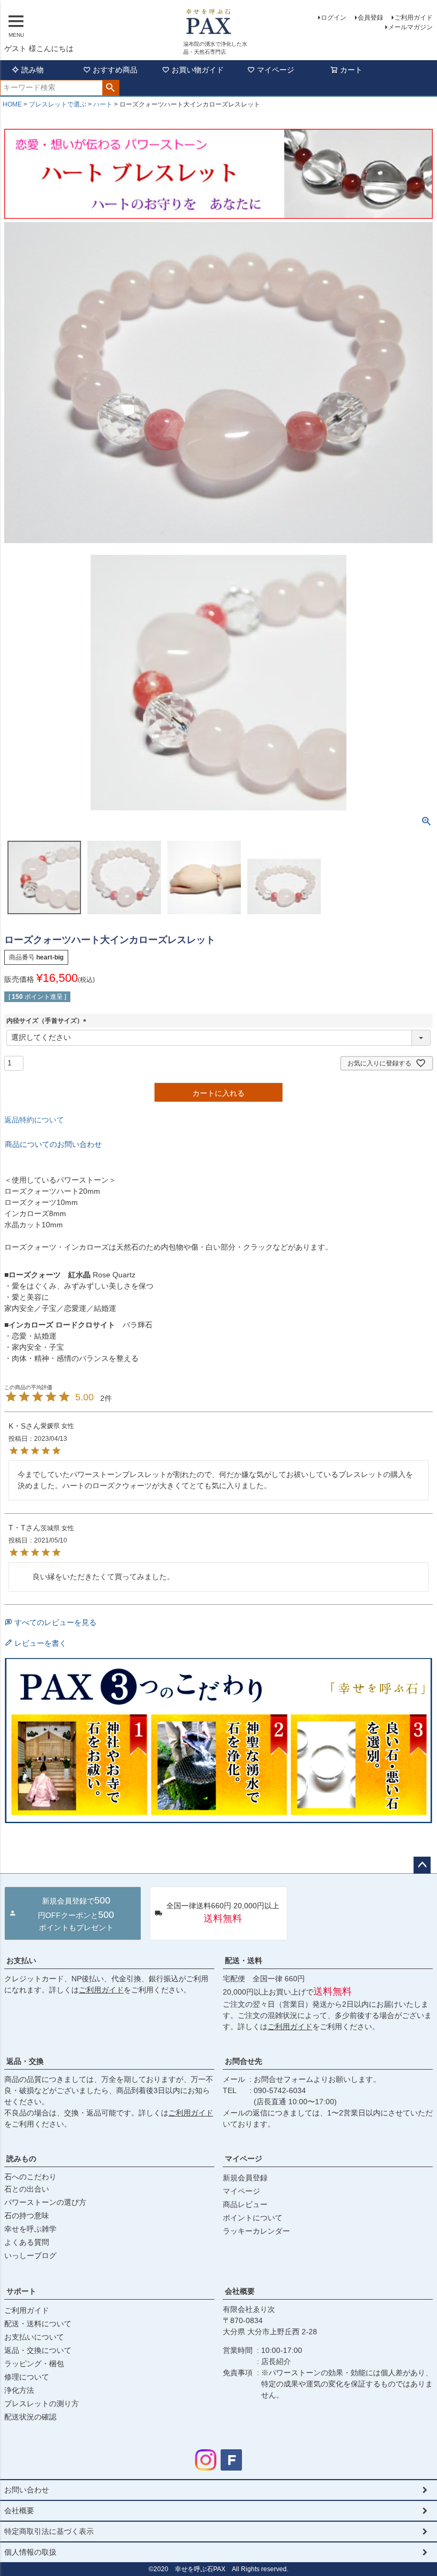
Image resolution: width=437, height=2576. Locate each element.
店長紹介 (276, 2361)
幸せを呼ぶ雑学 (30, 2229)
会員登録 (370, 18)
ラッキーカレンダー (256, 2231)
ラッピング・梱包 (34, 2364)
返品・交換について (38, 2350)
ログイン (334, 18)
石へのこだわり (30, 2177)
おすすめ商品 (115, 70)
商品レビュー (245, 2204)
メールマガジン (410, 27)
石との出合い (27, 2189)
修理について (27, 2377)
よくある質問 (27, 2242)
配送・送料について (38, 2324)
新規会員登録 (245, 2178)
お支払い (21, 1960)
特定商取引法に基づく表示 (49, 2531)
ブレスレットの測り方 (42, 2403)
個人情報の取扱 (30, 2552)
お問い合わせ (27, 2490)
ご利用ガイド (414, 18)
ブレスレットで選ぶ (58, 104)
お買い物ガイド (198, 70)
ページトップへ (422, 1865)
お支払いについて (34, 2337)
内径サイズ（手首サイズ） (48, 1021)
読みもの (21, 2159)
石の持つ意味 (27, 2216)
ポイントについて (253, 2218)
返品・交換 (25, 2061)
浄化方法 (19, 2390)
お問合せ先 (244, 2061)
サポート (21, 2291)
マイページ (276, 70)
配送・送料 (244, 1960)
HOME (12, 104)
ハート (103, 104)
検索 (111, 88)
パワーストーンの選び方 (45, 2202)
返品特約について (34, 1120)
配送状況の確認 (30, 2417)
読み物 (33, 70)
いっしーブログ (30, 2255)
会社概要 (240, 2291)
